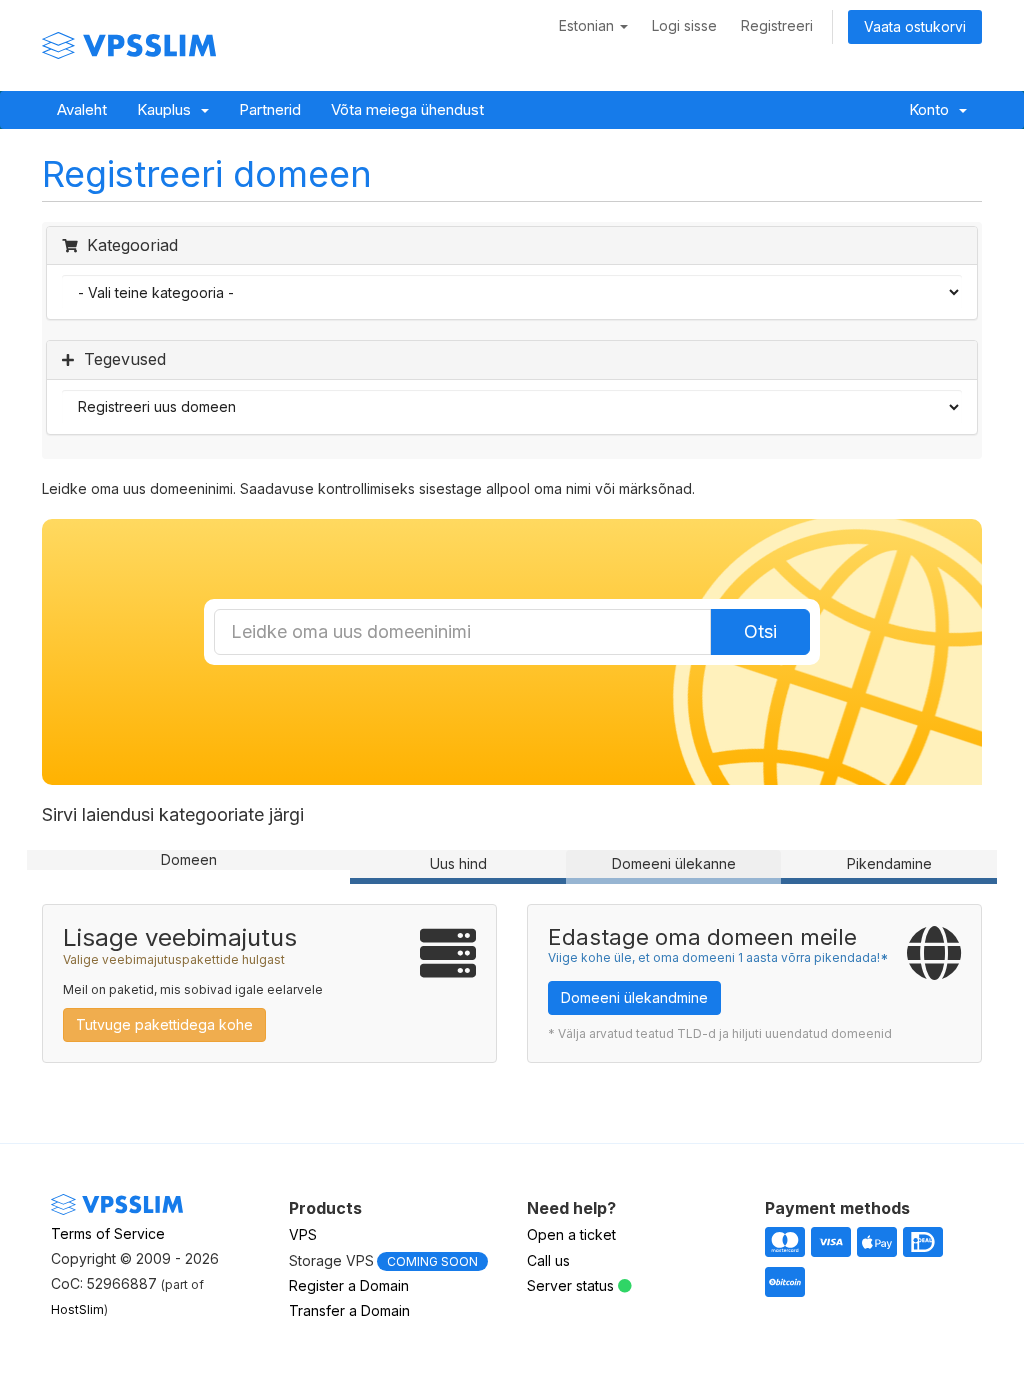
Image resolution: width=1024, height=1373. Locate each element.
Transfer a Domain (349, 1310)
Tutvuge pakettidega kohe (164, 1024)
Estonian (588, 25)
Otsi (760, 631)
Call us (548, 1260)
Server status (570, 1285)
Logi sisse (684, 25)
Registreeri (777, 25)
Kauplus (168, 109)
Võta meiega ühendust (407, 109)
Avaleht (82, 109)
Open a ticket (571, 1234)
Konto (933, 109)
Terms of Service (108, 1233)
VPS (303, 1234)
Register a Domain (349, 1285)
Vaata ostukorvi (915, 26)
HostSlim (77, 1309)
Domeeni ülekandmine (634, 997)
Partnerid (270, 109)
